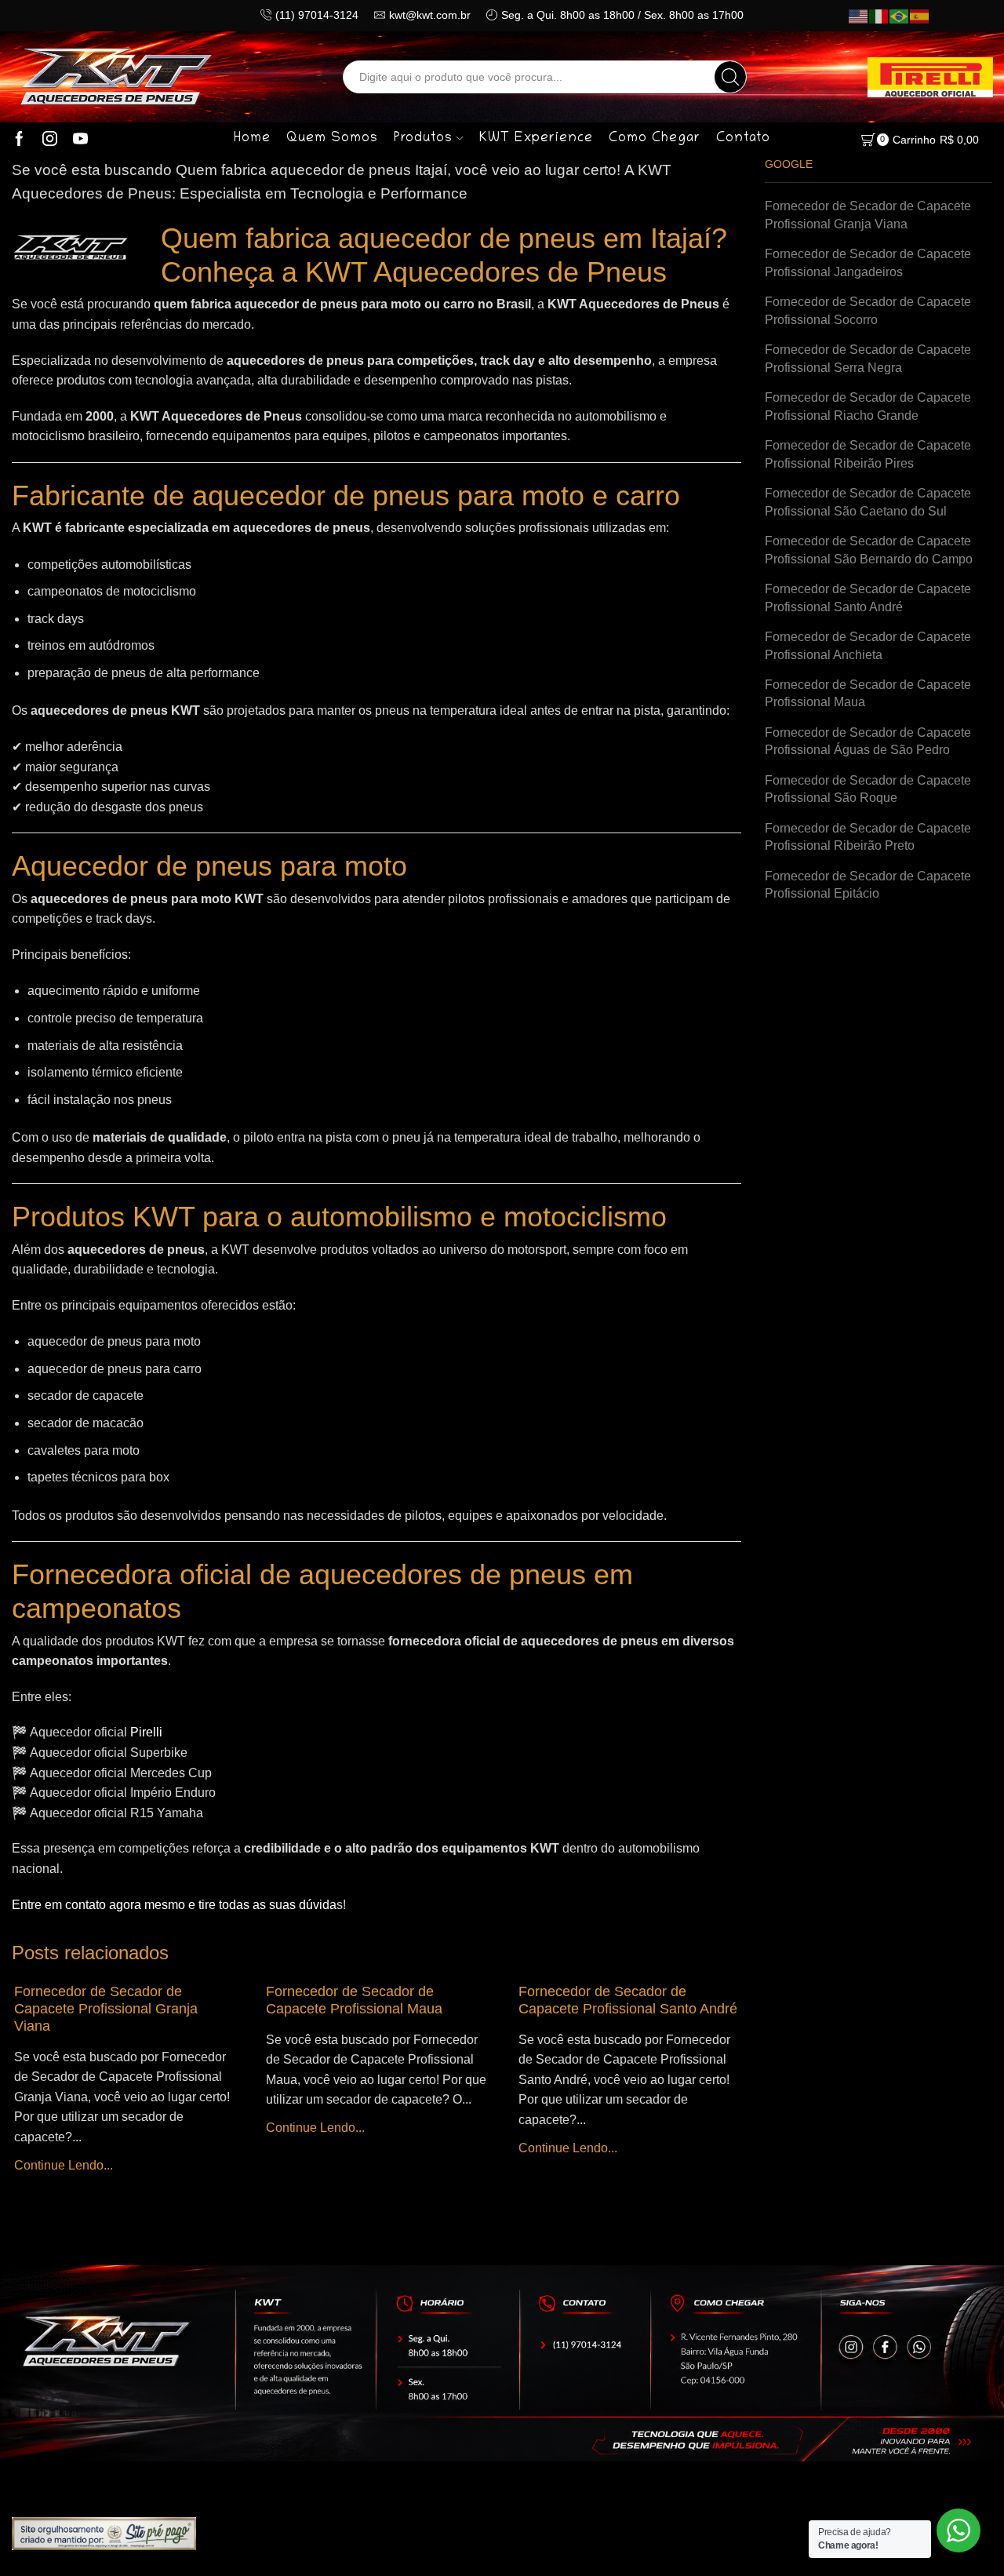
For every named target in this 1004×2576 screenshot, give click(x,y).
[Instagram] (50, 140)
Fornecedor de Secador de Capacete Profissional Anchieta (868, 646)
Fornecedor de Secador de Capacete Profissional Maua (354, 2000)
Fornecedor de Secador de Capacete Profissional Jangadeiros (868, 263)
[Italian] (879, 16)
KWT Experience (536, 139)
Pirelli (146, 1732)
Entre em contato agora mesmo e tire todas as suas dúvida (174, 1905)
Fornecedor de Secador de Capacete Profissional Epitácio (868, 885)
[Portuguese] (900, 16)
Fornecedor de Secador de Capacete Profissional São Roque (868, 789)
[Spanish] (920, 16)
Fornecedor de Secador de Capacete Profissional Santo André (628, 2000)
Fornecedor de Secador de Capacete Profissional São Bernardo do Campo (869, 550)
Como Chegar (655, 139)
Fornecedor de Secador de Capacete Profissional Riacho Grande (868, 406)
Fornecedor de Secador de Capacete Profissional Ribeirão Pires (868, 454)
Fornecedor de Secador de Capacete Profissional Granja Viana (106, 2009)
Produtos (423, 139)
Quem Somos (332, 139)
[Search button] (730, 77)
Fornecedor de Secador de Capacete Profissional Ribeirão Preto (868, 837)
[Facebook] (19, 140)
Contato (743, 139)
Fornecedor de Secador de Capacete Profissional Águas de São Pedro (868, 741)
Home (252, 139)
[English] (859, 16)
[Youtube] (80, 140)
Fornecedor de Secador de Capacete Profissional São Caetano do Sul (868, 502)
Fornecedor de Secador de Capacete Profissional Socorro (868, 311)
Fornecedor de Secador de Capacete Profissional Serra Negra (868, 359)
